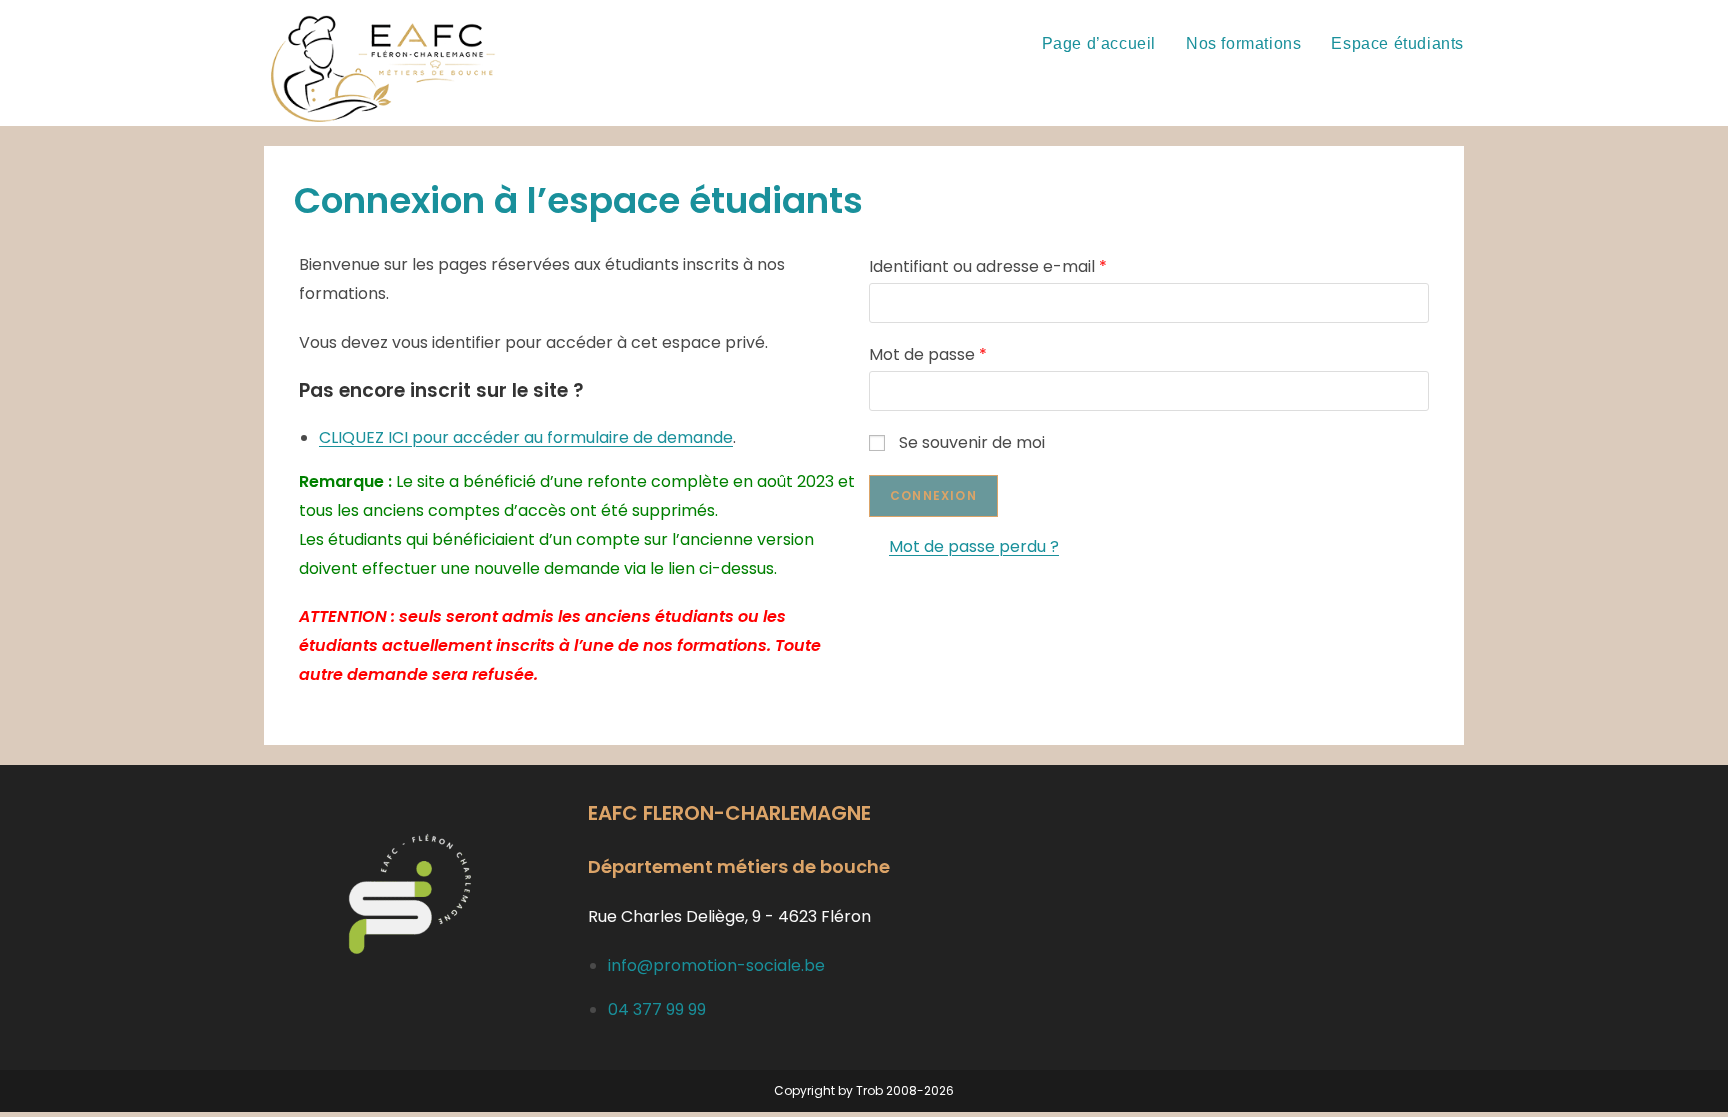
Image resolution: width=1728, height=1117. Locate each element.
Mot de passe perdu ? (974, 546)
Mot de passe (928, 354)
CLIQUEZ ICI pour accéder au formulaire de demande (526, 437)
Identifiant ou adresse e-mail (988, 266)
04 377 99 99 (657, 1009)
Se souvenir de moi (972, 442)
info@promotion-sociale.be (716, 965)
